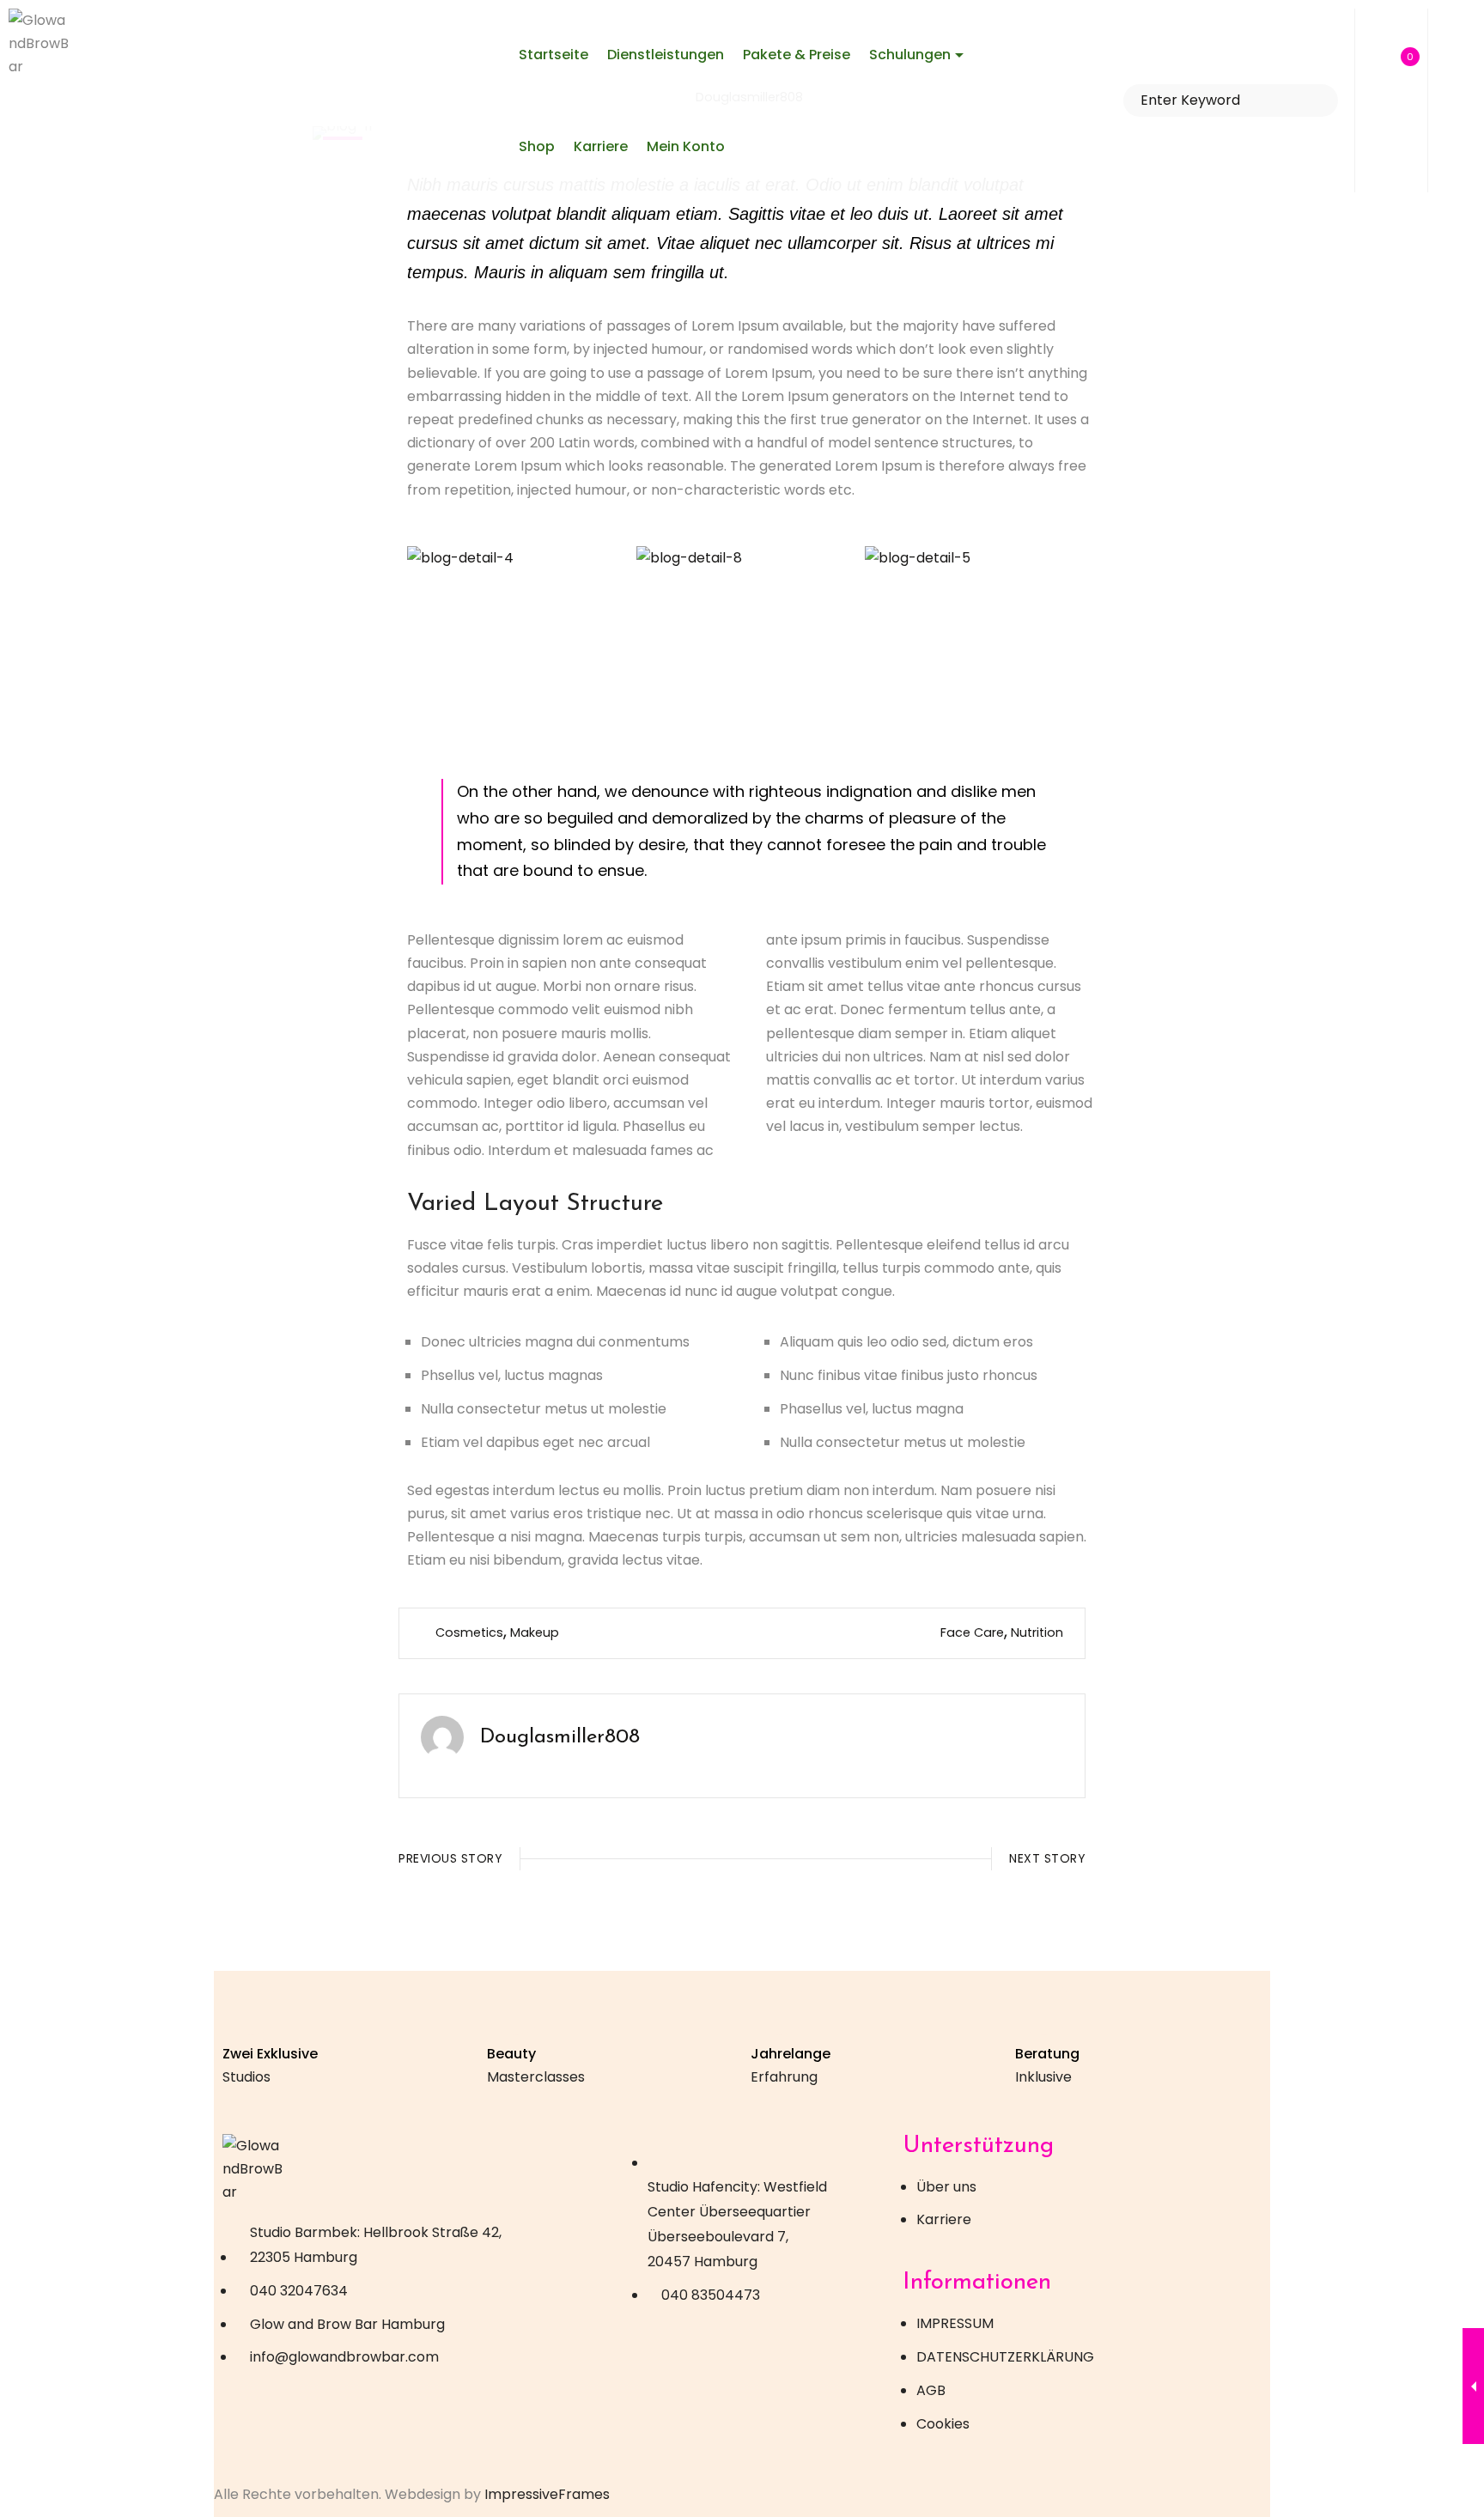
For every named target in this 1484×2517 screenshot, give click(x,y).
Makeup (535, 1632)
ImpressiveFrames (547, 2494)
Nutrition (1037, 1632)
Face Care (972, 1632)
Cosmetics (469, 1632)
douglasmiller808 (560, 1737)
